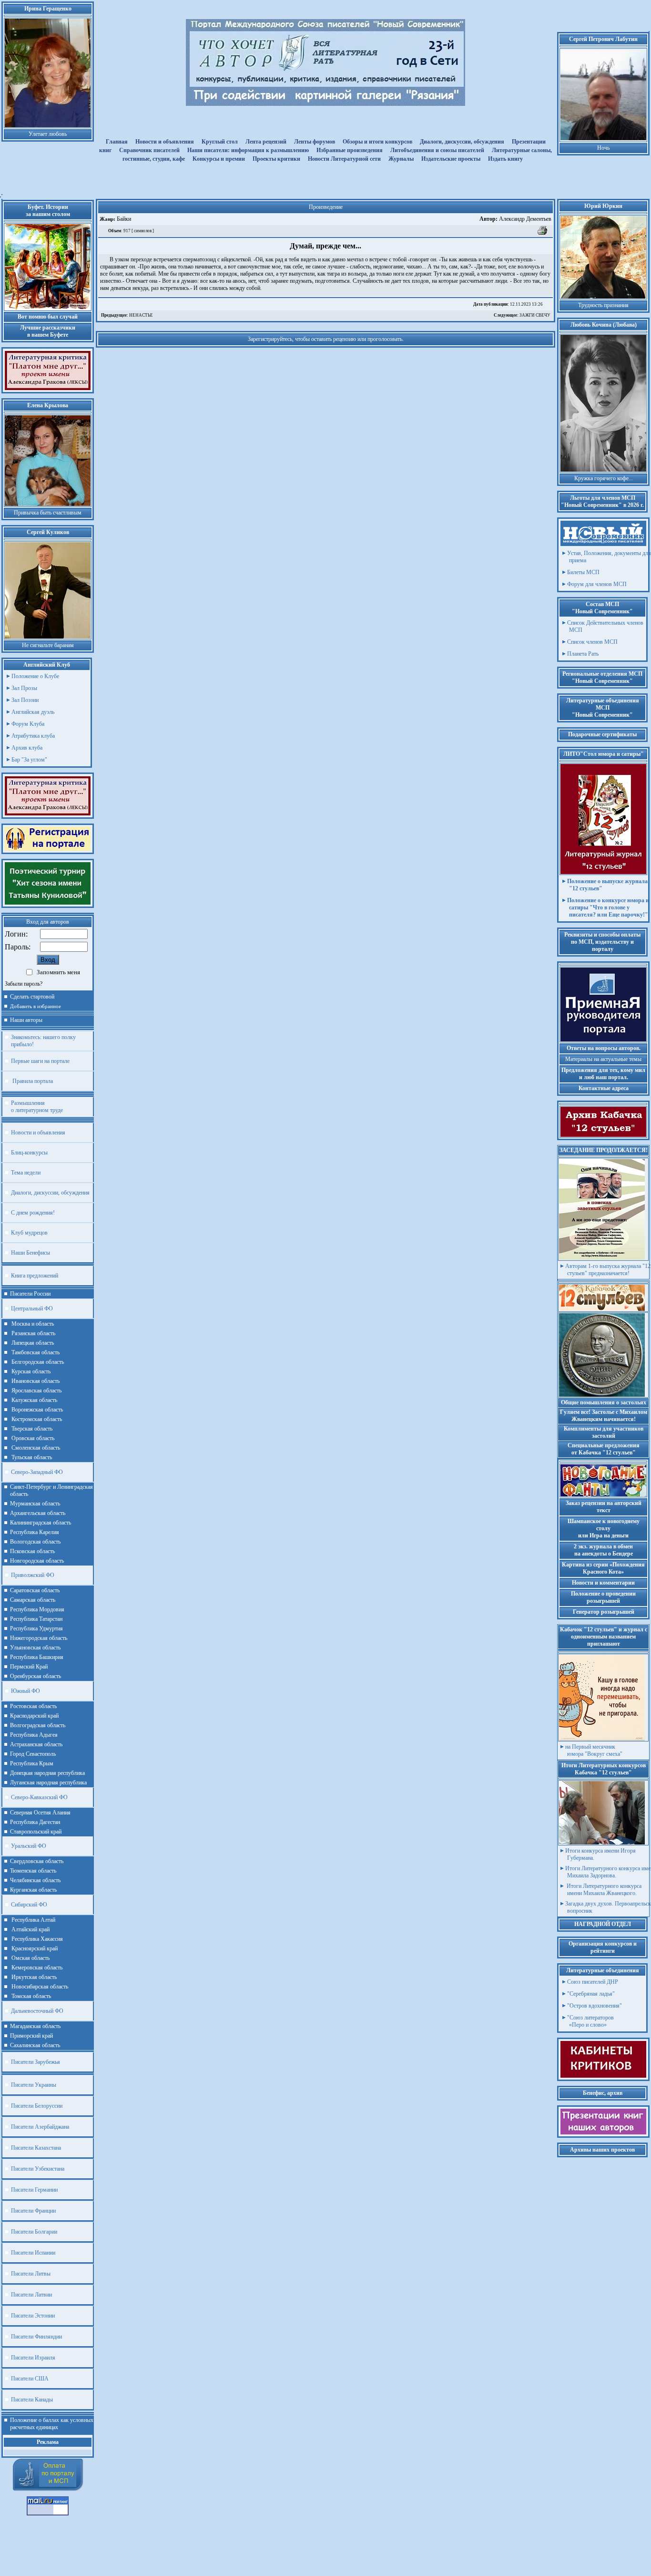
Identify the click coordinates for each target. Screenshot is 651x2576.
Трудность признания (603, 305)
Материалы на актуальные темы (603, 1059)
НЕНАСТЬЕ (127, 315)
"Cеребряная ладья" (591, 1994)
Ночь (603, 148)
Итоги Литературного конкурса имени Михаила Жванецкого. (603, 1890)
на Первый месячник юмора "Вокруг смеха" (594, 1750)
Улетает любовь (48, 134)
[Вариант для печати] (543, 234)
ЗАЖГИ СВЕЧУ (522, 315)
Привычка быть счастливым (48, 513)
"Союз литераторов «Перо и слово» (590, 2021)
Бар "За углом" (29, 760)
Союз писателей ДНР (593, 1982)
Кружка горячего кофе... (604, 478)
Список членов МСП (592, 642)
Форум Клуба (28, 724)
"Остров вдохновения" (595, 2006)
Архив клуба (27, 748)
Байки (123, 219)
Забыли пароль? (24, 984)
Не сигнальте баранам (48, 645)
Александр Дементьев (515, 219)
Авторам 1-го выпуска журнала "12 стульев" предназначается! (608, 1270)
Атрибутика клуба (33, 736)
